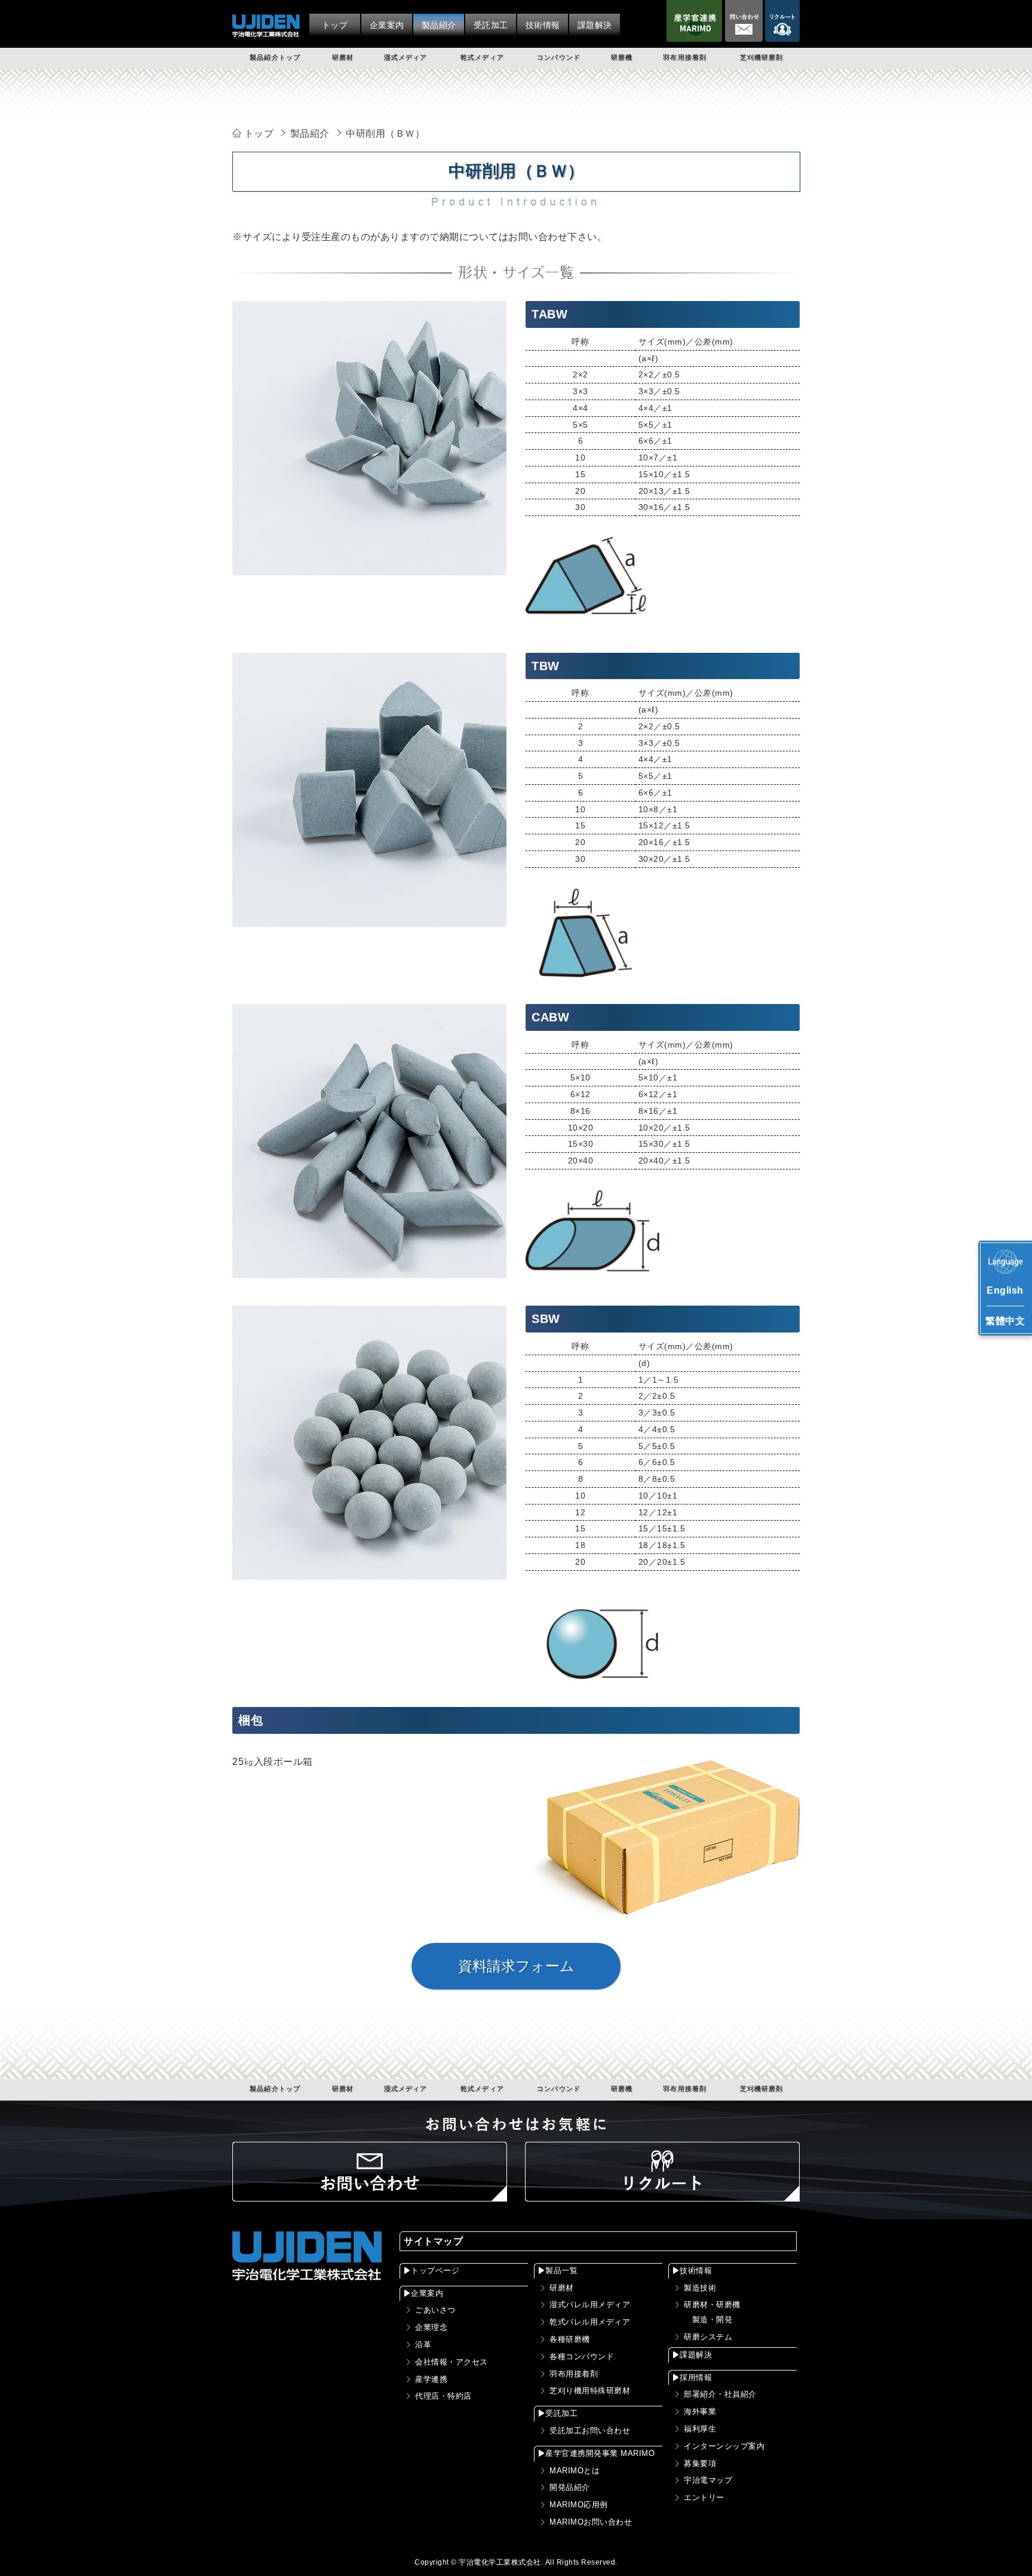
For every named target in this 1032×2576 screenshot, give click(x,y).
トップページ (435, 2270)
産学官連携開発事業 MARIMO (600, 2453)
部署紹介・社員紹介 (720, 2394)
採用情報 (696, 2377)
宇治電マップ (708, 2480)
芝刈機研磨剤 (762, 57)
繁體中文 (1005, 1321)
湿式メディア (406, 57)
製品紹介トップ (275, 57)
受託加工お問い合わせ (590, 2431)
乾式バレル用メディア (590, 2322)
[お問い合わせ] (370, 2193)
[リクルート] (662, 2193)
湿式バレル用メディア (590, 2305)
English (1005, 1290)
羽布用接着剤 (685, 57)
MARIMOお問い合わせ (591, 2522)
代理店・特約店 (443, 2396)
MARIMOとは (575, 2471)
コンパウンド (559, 57)
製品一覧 (561, 2270)
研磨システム (708, 2337)
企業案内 (427, 2293)
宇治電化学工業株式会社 (500, 2562)
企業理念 (431, 2327)
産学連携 (431, 2379)
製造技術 (700, 2288)
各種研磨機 (570, 2339)
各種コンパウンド (582, 2357)
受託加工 (561, 2413)
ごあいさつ (435, 2310)
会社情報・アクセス (451, 2362)
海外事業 (700, 2411)
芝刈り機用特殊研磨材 (590, 2391)
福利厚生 (700, 2429)
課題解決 (696, 2355)
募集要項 (700, 2463)
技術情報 (696, 2270)
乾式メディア (482, 57)
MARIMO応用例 (579, 2505)
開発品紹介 (570, 2487)
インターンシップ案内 (724, 2446)
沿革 (423, 2345)
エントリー (704, 2497)
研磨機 (622, 57)
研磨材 (343, 57)
